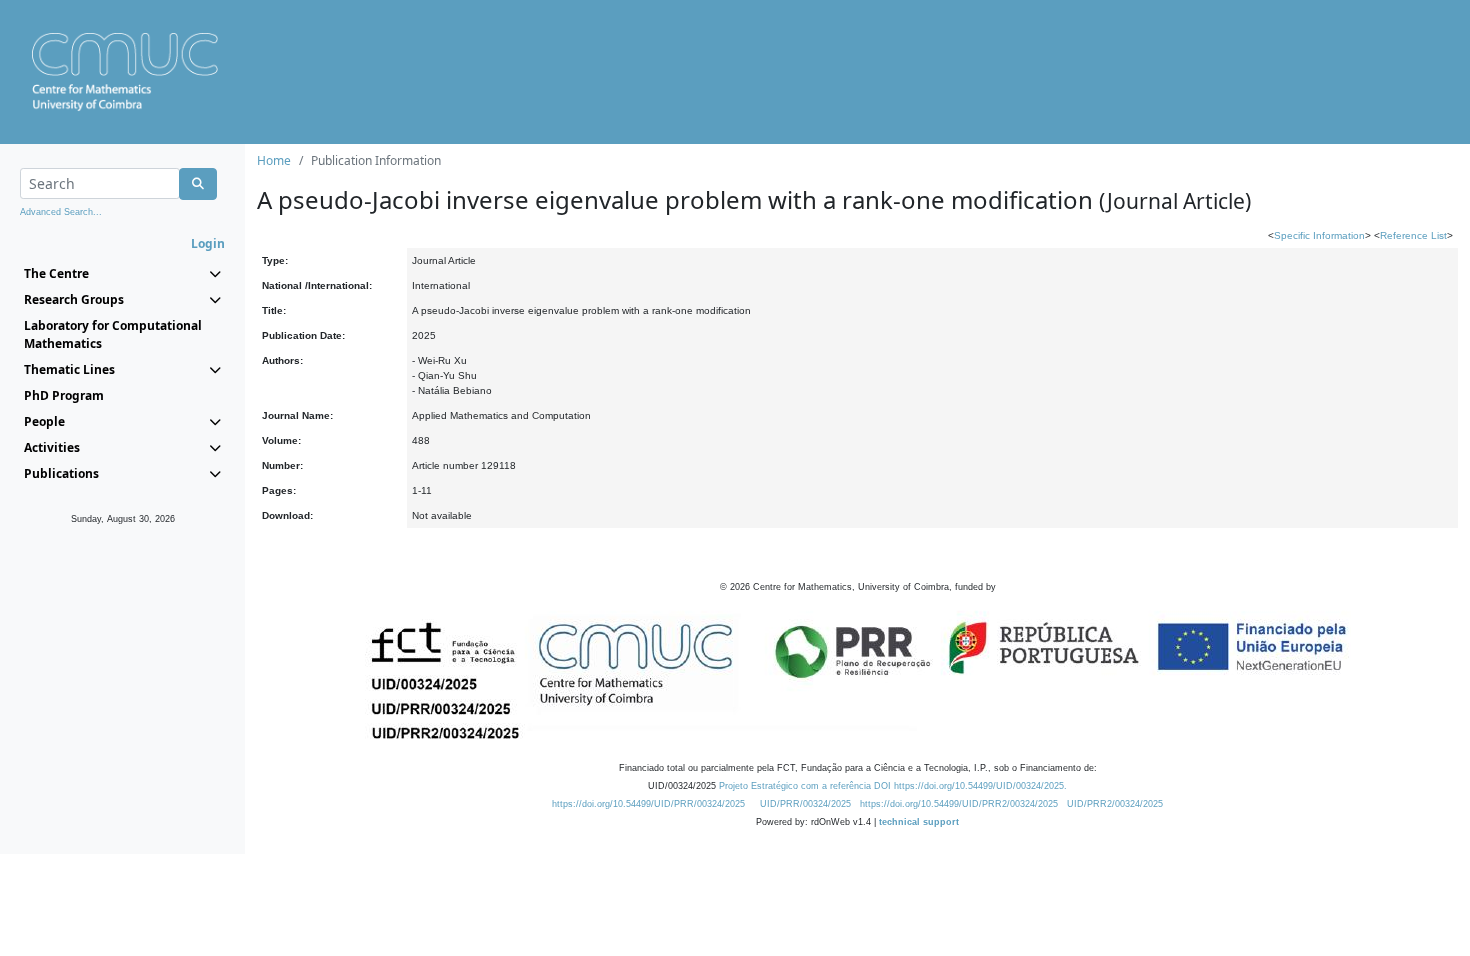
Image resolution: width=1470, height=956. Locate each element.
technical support (919, 822)
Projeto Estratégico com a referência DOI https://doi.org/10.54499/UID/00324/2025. (893, 786)
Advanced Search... (61, 212)
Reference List (1413, 235)
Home (274, 160)
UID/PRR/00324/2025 (805, 804)
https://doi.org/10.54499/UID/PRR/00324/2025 (648, 804)
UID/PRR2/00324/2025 (1115, 804)
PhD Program (64, 395)
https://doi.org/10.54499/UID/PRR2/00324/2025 (959, 804)
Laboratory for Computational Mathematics (113, 334)
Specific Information (1319, 235)
